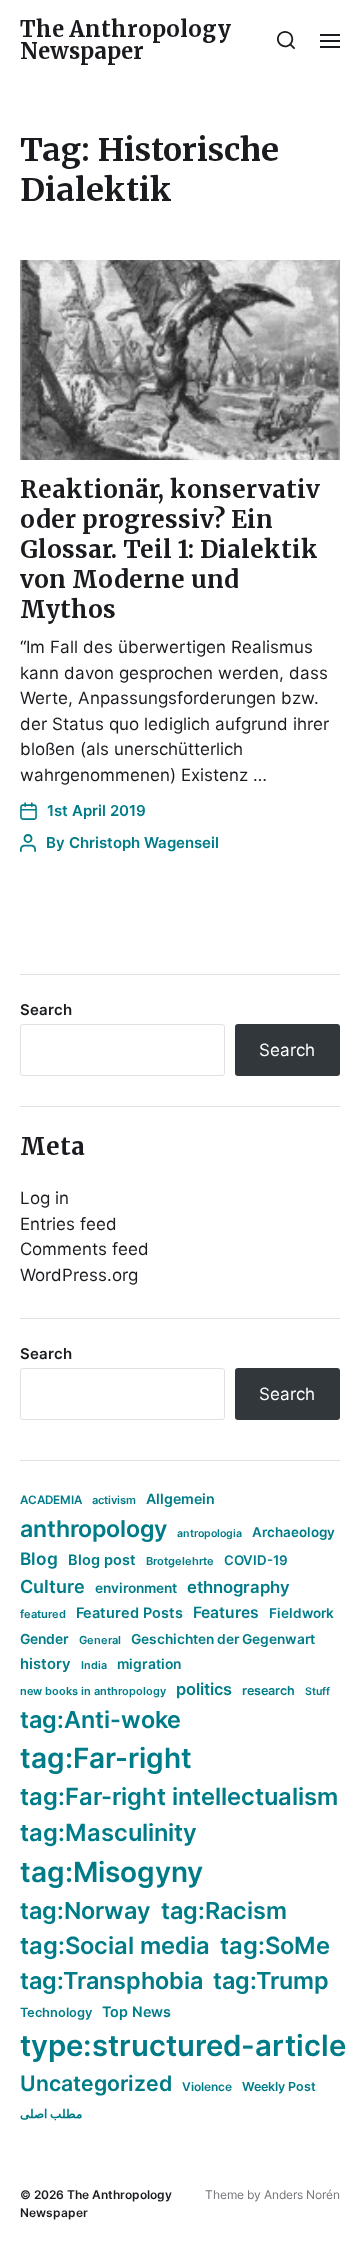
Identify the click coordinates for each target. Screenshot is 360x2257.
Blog (39, 1558)
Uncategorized (96, 2083)
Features (226, 1612)
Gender (44, 1639)
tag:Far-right (106, 1758)
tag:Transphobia (111, 1980)
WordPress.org (79, 1275)
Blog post (102, 1559)
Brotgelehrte (180, 1561)
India (94, 1665)
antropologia (209, 1533)
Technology (56, 2012)
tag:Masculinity (108, 1832)
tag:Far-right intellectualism (179, 1796)
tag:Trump (271, 1980)
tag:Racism (224, 1910)
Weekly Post (279, 2086)
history (45, 1664)
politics (204, 1689)
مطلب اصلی (51, 2113)
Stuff (317, 1691)
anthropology (93, 1529)
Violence (207, 2086)
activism (114, 1500)
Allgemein (180, 1498)
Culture (52, 1586)
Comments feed (84, 1249)
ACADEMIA (51, 1500)
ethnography (238, 1587)
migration (149, 1664)
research (268, 1690)
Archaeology (293, 1532)
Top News (136, 2011)
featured (43, 1614)
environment (136, 1588)
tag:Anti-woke (100, 1719)
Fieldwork (301, 1613)
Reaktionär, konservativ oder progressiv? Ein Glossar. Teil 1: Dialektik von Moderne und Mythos (170, 549)
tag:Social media (115, 1945)
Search (46, 1009)
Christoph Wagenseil (144, 842)
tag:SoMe (275, 1945)
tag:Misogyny (111, 1872)
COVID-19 (256, 1560)
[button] (286, 40)
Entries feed (68, 1224)
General (100, 1640)
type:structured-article (183, 2045)
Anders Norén (302, 2194)
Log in (44, 1198)
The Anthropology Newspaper (125, 40)
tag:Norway (85, 1910)
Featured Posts (129, 1612)
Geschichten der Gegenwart (223, 1639)
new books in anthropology (93, 1691)
